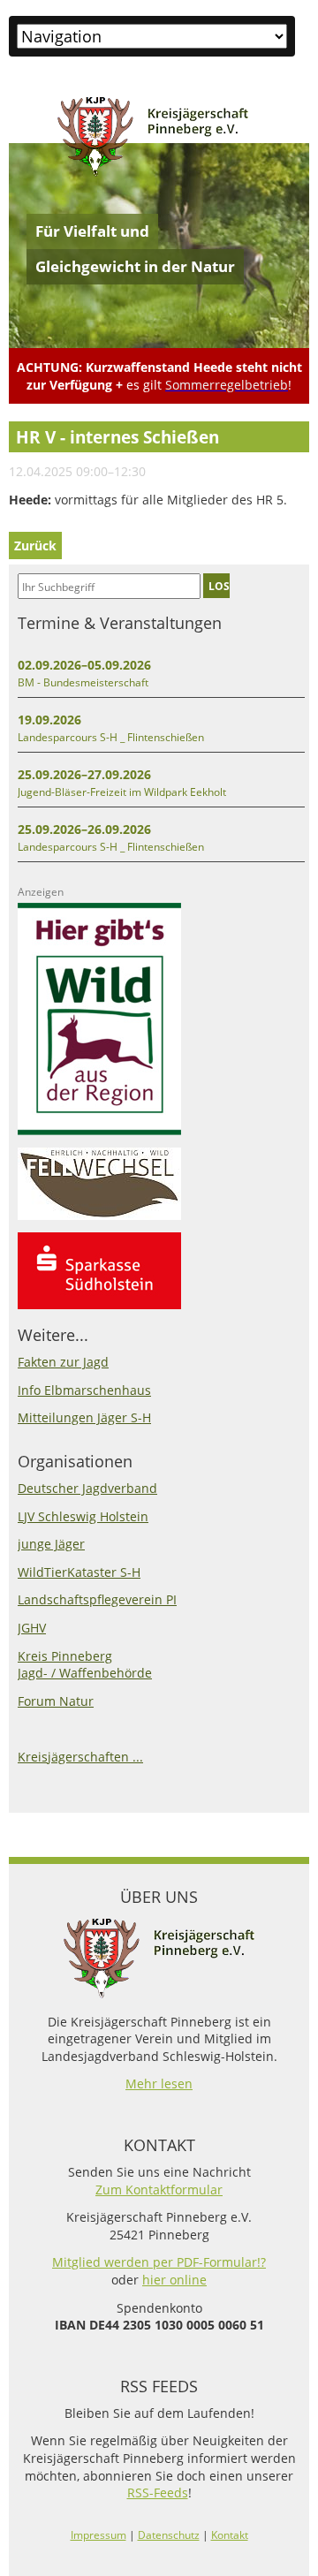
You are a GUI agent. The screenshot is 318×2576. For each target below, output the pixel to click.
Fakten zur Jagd (63, 1362)
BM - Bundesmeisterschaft (83, 682)
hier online (174, 2280)
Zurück (35, 546)
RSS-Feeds (158, 2493)
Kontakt (230, 2535)
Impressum (98, 2535)
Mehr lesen (159, 2084)
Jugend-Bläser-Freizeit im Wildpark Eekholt (122, 792)
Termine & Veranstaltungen (120, 623)
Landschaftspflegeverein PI (97, 1599)
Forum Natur (56, 1701)
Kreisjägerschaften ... (80, 1757)
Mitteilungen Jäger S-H (84, 1417)
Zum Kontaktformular (159, 2190)
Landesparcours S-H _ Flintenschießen (111, 737)
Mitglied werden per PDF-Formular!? (159, 2262)
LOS (219, 586)
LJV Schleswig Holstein (83, 1516)
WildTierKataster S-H (79, 1572)
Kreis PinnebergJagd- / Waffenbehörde (85, 1665)
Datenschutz (169, 2535)
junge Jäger (51, 1544)
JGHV (32, 1628)
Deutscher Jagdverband (87, 1488)
